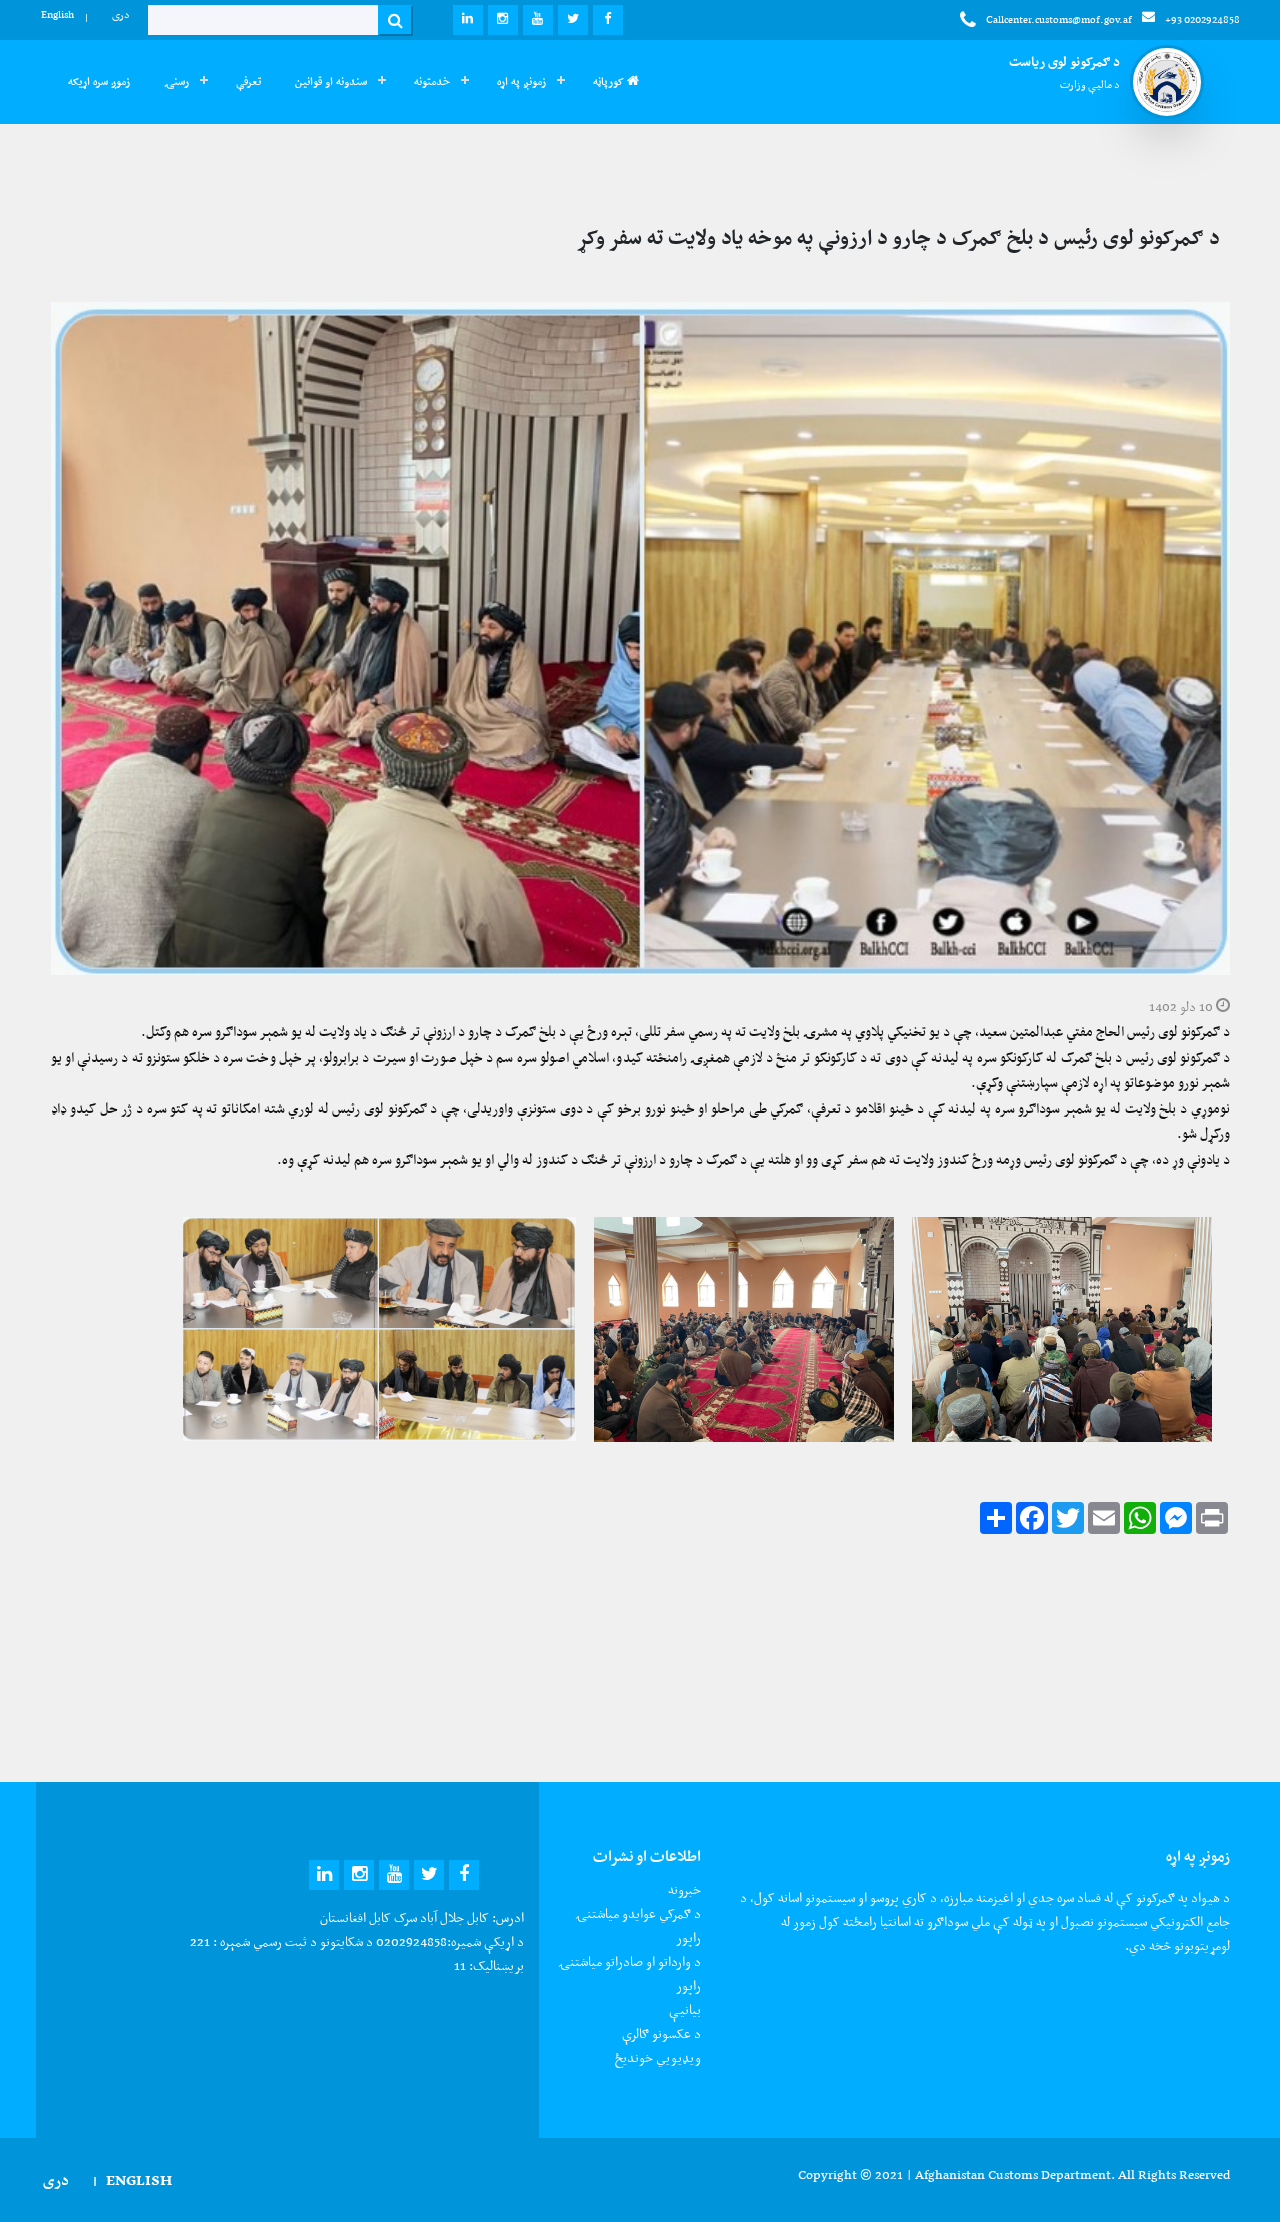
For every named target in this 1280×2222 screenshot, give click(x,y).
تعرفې (248, 81)
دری (121, 14)
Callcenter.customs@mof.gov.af (1059, 19)
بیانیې (685, 2009)
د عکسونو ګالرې (661, 2033)
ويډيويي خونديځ (658, 2057)
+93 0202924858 (1202, 19)
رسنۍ (176, 81)
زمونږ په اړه (521, 81)
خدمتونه (432, 81)
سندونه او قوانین (331, 81)
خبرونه (684, 1889)
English (57, 14)
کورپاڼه (610, 81)
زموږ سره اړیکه (99, 81)
